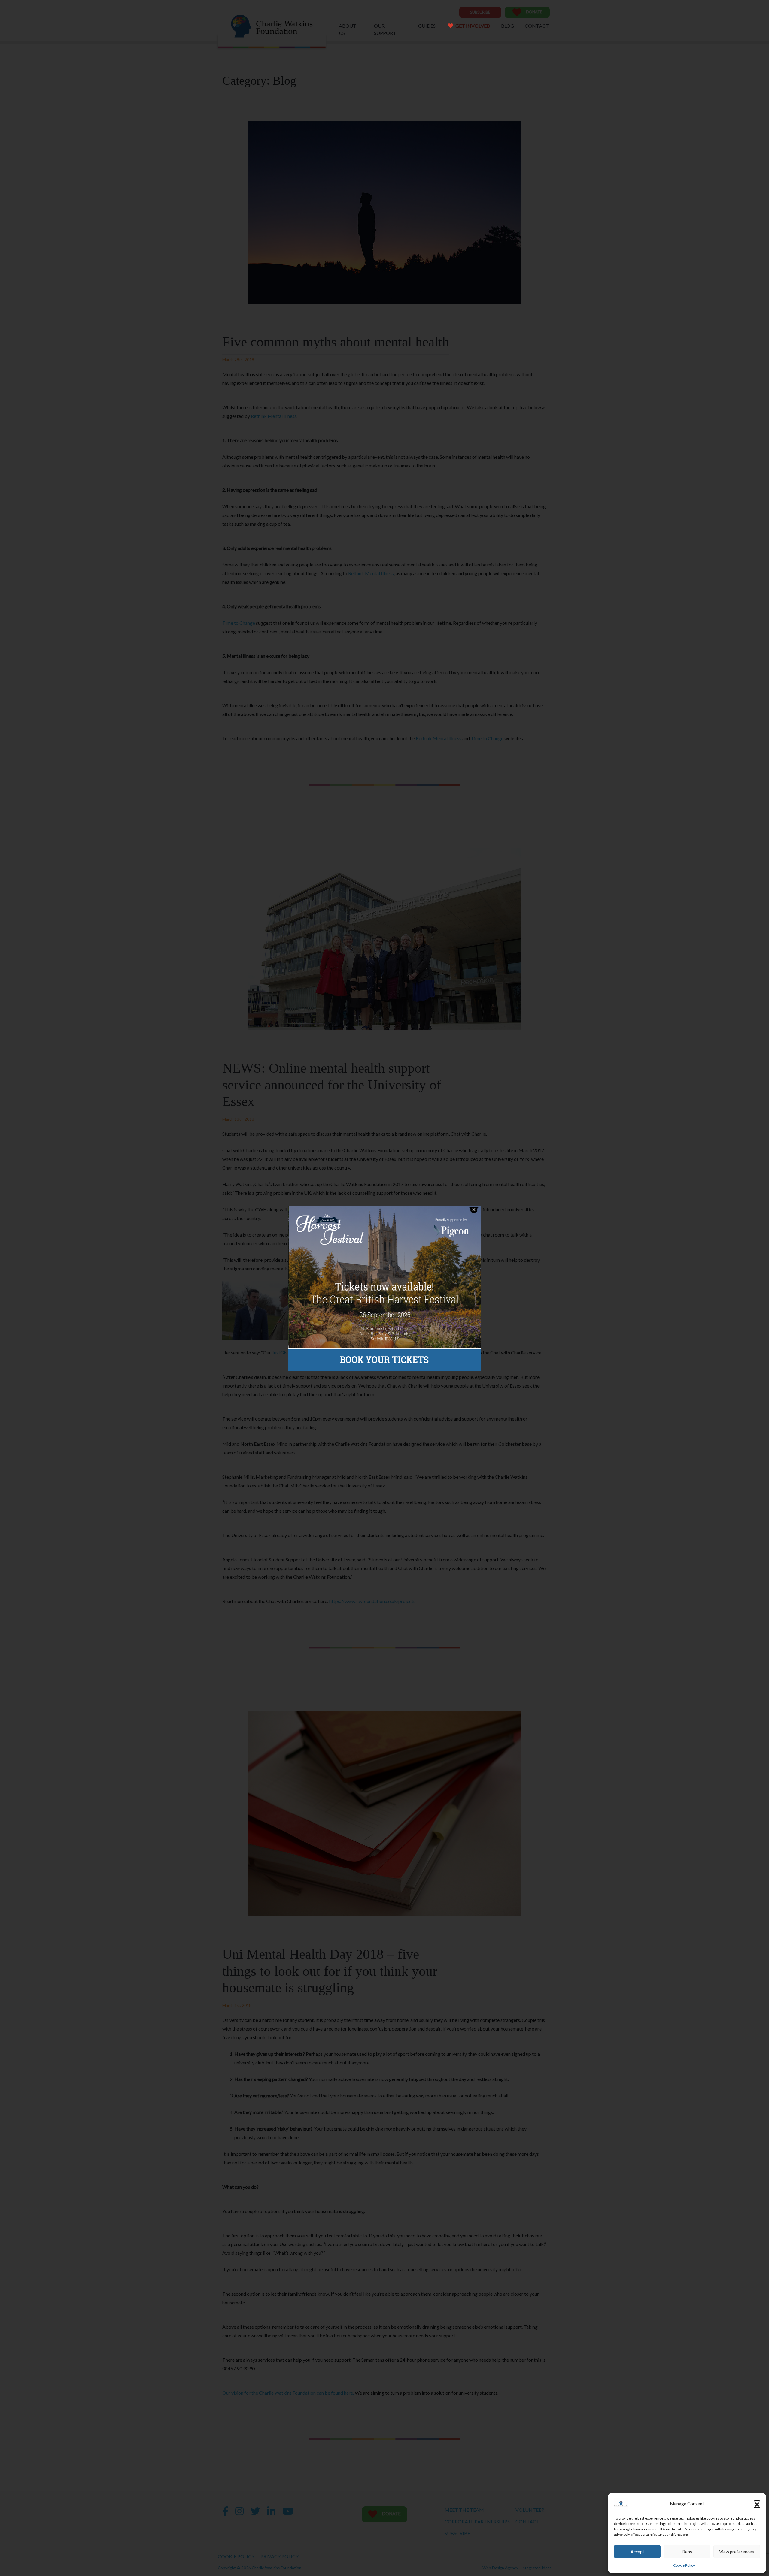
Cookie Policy (684, 2565)
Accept (637, 2552)
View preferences (737, 2552)
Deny (687, 2552)
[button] (757, 2504)
